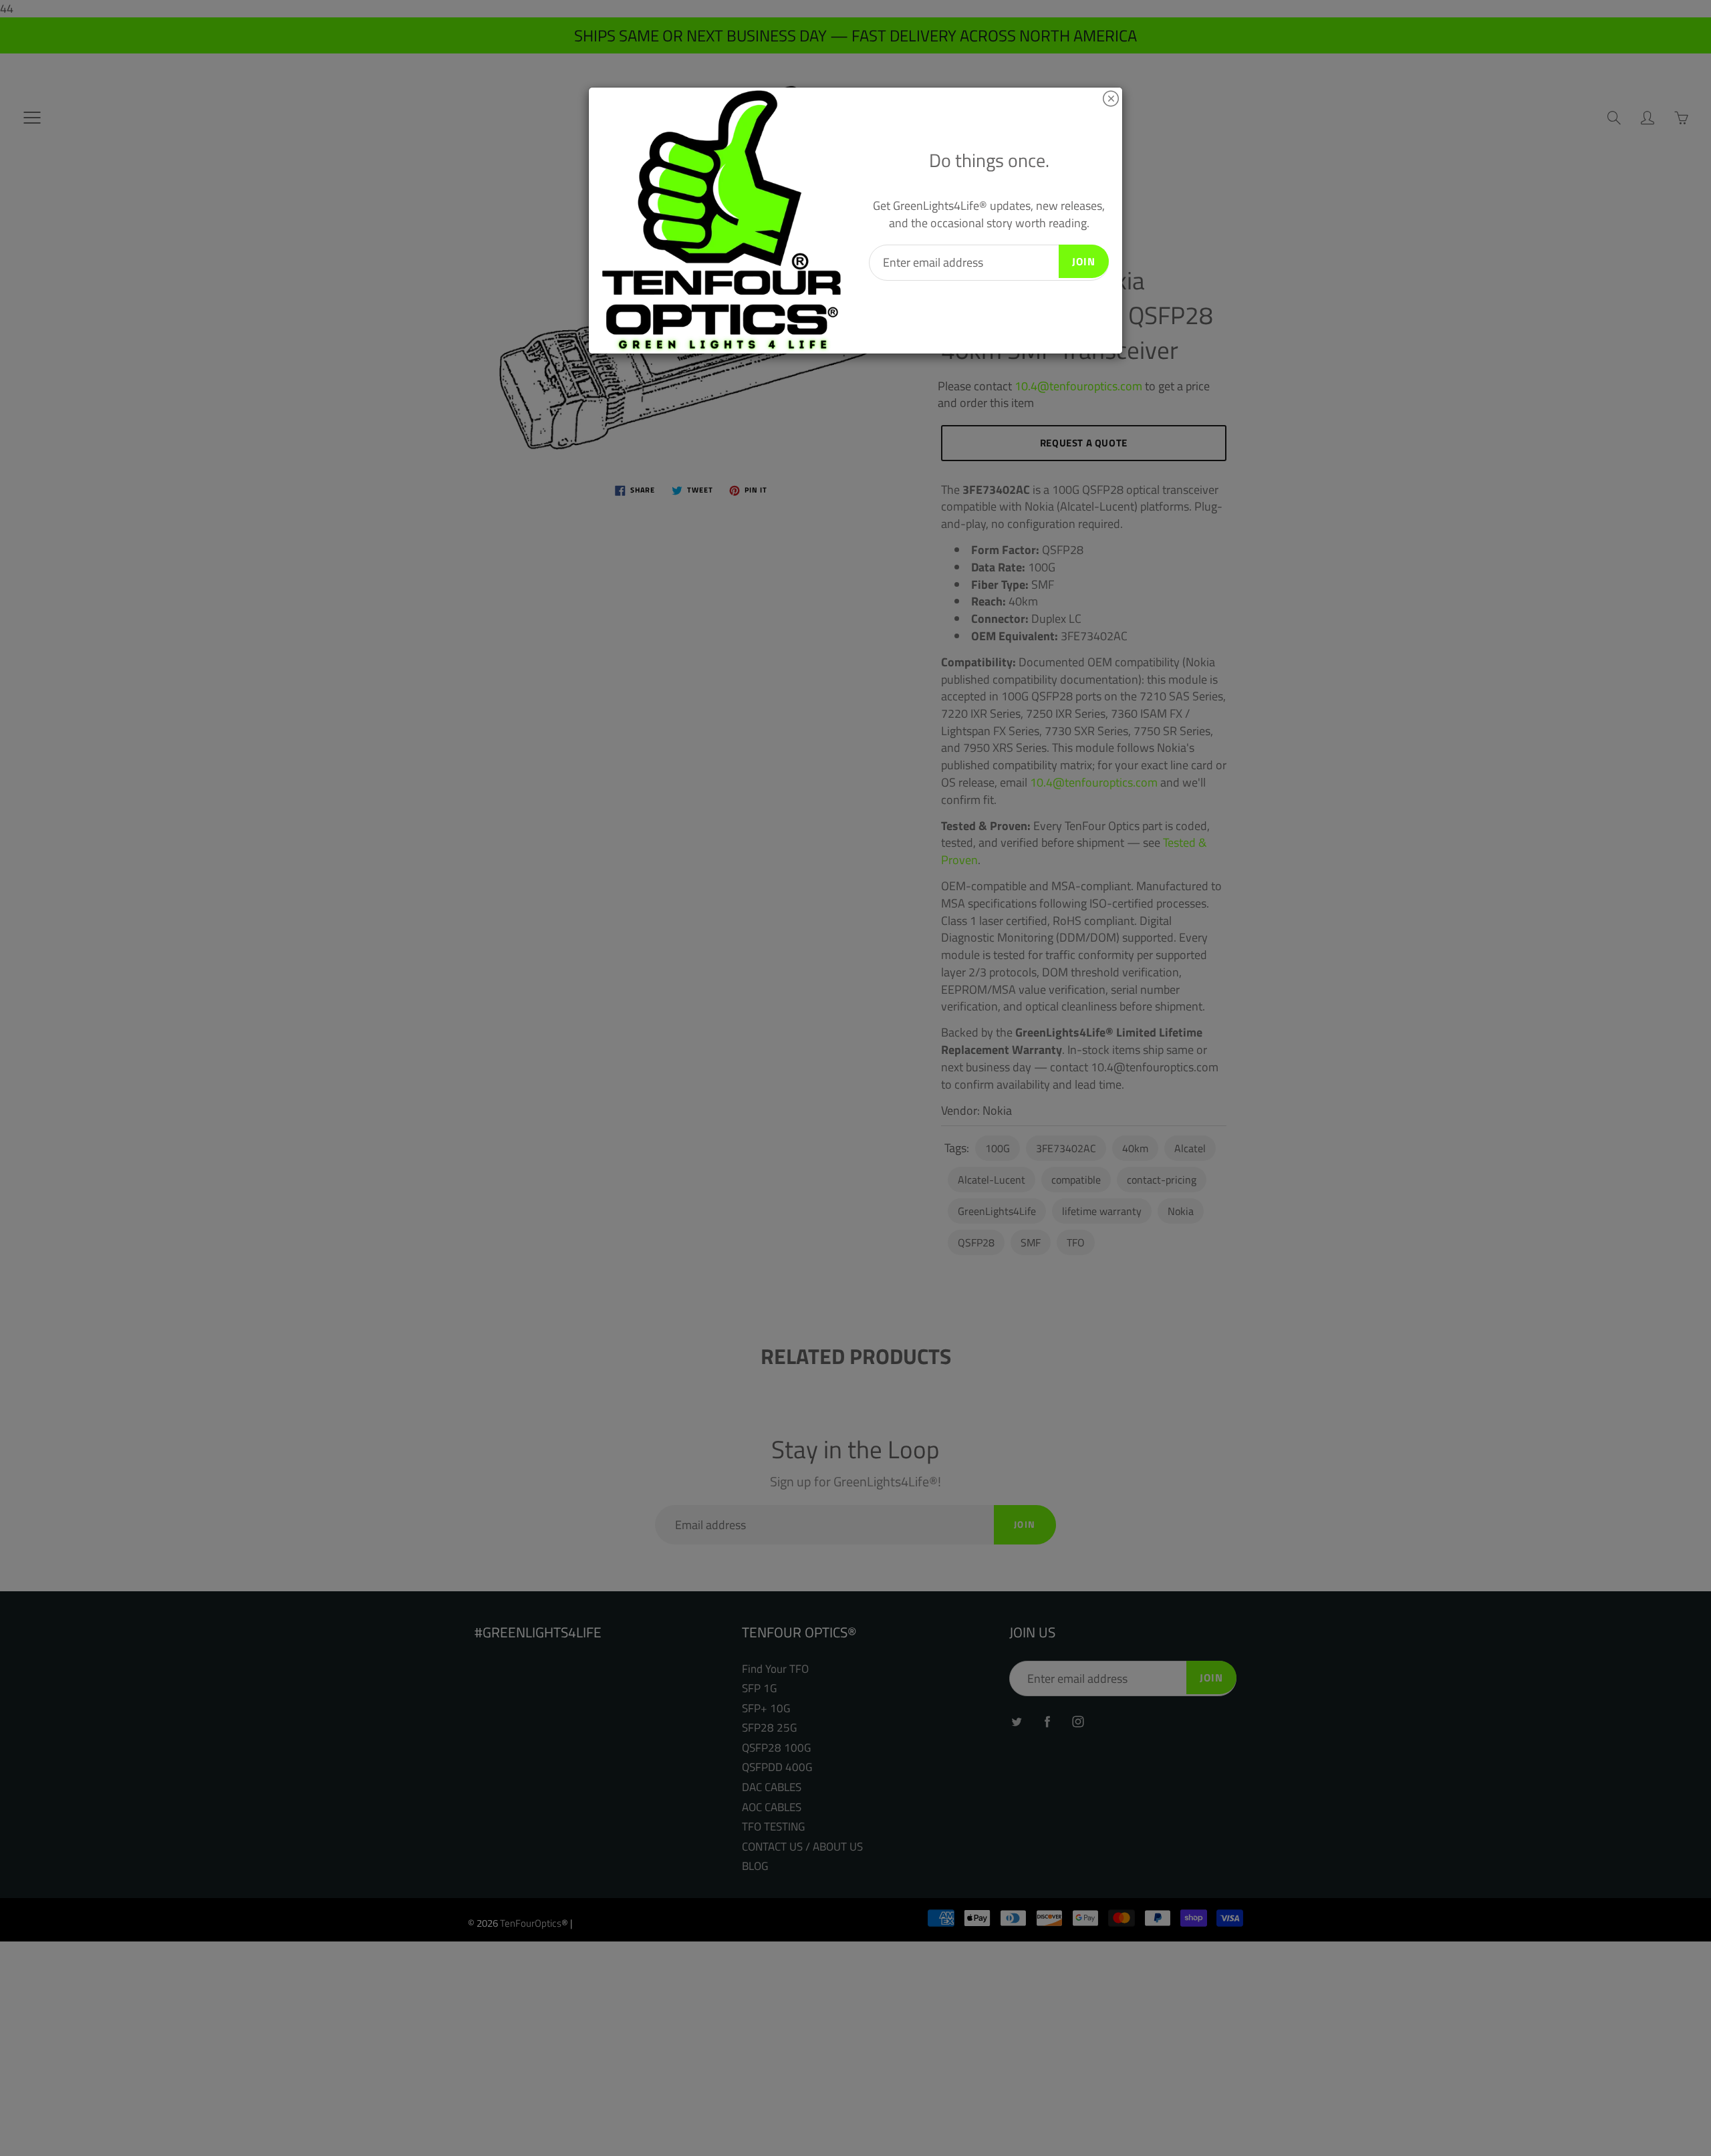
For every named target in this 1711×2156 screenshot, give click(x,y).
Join (1084, 261)
